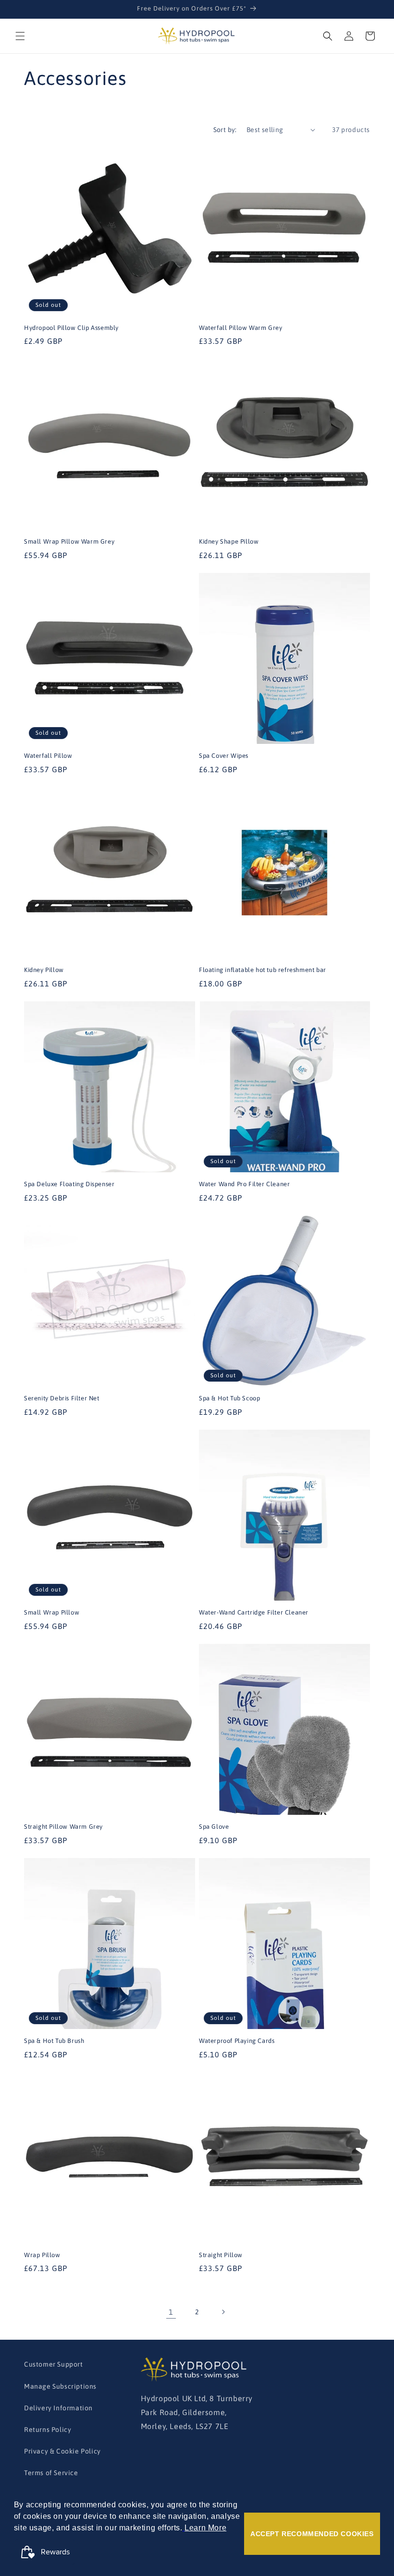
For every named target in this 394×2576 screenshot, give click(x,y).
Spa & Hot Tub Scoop (229, 1398)
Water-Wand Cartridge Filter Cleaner (254, 1612)
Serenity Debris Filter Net (62, 1398)
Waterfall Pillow (48, 756)
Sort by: (225, 130)
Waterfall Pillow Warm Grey (241, 328)
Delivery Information (58, 2408)
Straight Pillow (221, 2255)
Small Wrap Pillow (52, 1612)
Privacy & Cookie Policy (62, 2451)
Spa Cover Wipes (224, 756)
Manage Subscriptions (60, 2386)
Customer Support (54, 2364)
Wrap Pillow (42, 2255)
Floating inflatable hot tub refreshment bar (263, 970)
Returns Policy (48, 2430)
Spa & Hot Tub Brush (54, 2041)
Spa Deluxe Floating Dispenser (69, 1184)
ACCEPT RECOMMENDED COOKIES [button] (312, 2534)
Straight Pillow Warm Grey (63, 1827)
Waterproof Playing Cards (237, 2041)
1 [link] (171, 2312)
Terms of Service (51, 2473)
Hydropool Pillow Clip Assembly (71, 328)
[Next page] (223, 2312)
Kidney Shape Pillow (229, 541)
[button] (20, 36)
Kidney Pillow (44, 970)
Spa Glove (214, 1827)
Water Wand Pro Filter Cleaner (244, 1184)
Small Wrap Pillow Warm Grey (69, 541)
